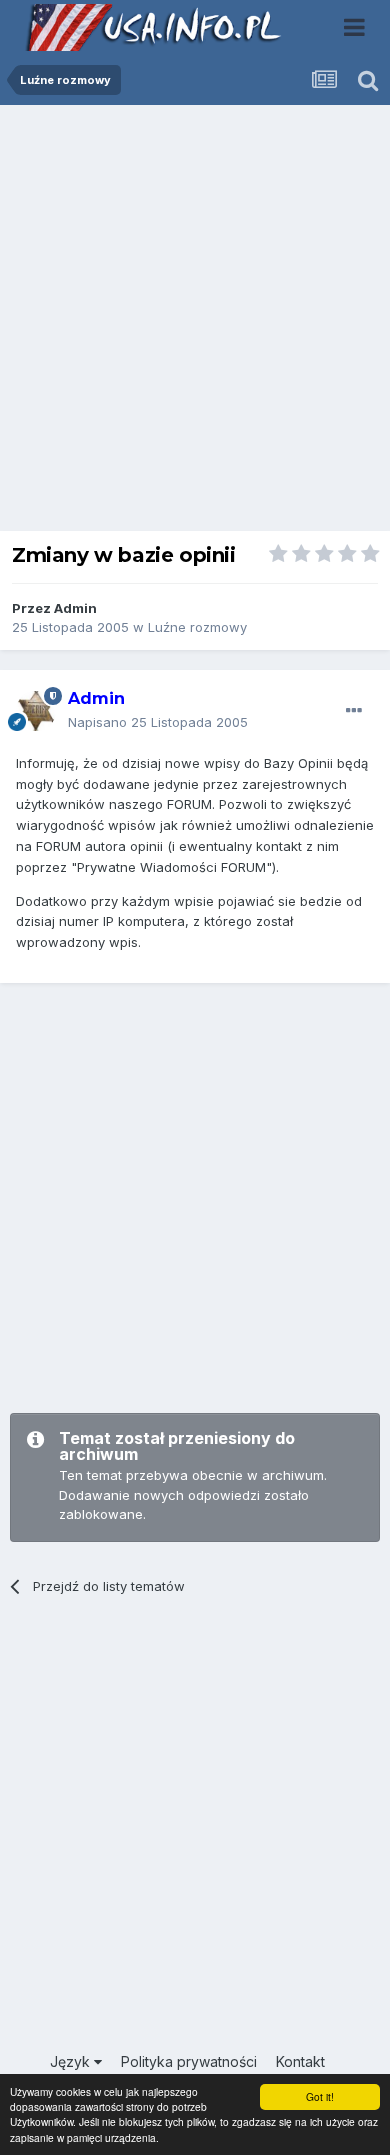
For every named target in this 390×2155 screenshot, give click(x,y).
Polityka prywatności (189, 2061)
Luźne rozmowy (197, 627)
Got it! (320, 2096)
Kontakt (300, 2061)
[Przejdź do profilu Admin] (36, 711)
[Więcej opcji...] (354, 711)
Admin (75, 608)
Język (72, 2061)
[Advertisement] (195, 323)
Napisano (158, 722)
